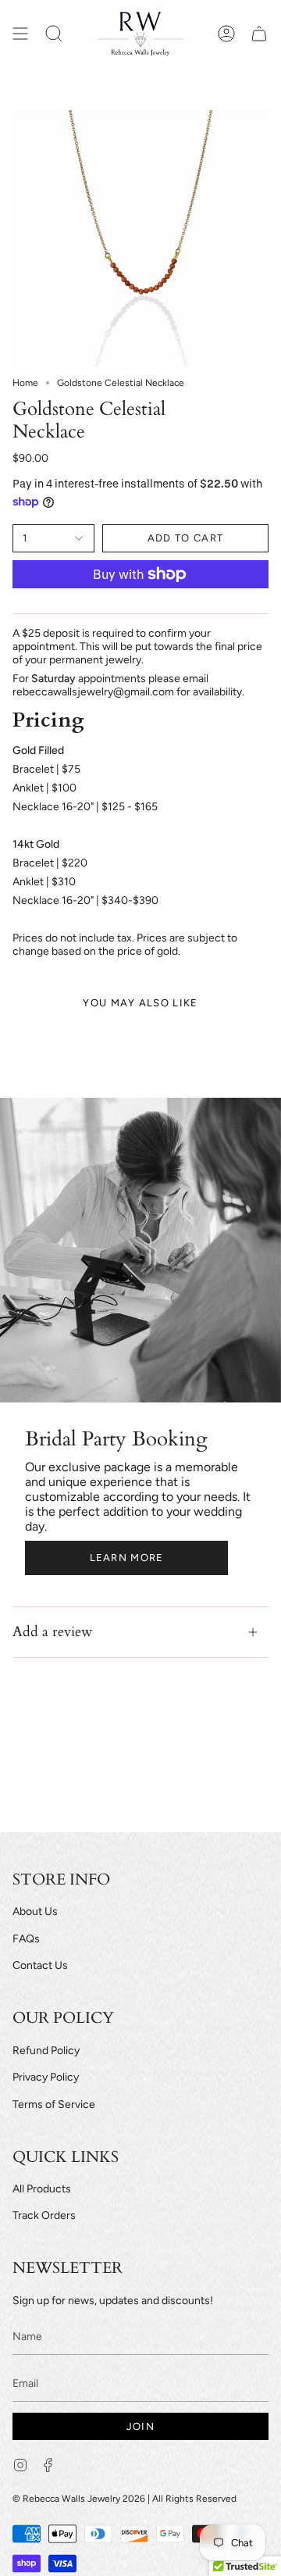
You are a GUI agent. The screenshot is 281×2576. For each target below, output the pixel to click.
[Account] (226, 34)
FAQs (26, 1939)
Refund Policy (46, 2051)
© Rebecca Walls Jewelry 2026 (79, 2499)
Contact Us (40, 1965)
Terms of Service (54, 2104)
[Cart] (259, 34)
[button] (54, 34)
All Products (42, 2189)
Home (25, 383)
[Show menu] (20, 34)
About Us (35, 1911)
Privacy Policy (46, 2077)
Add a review (52, 1632)
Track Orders (44, 2215)
